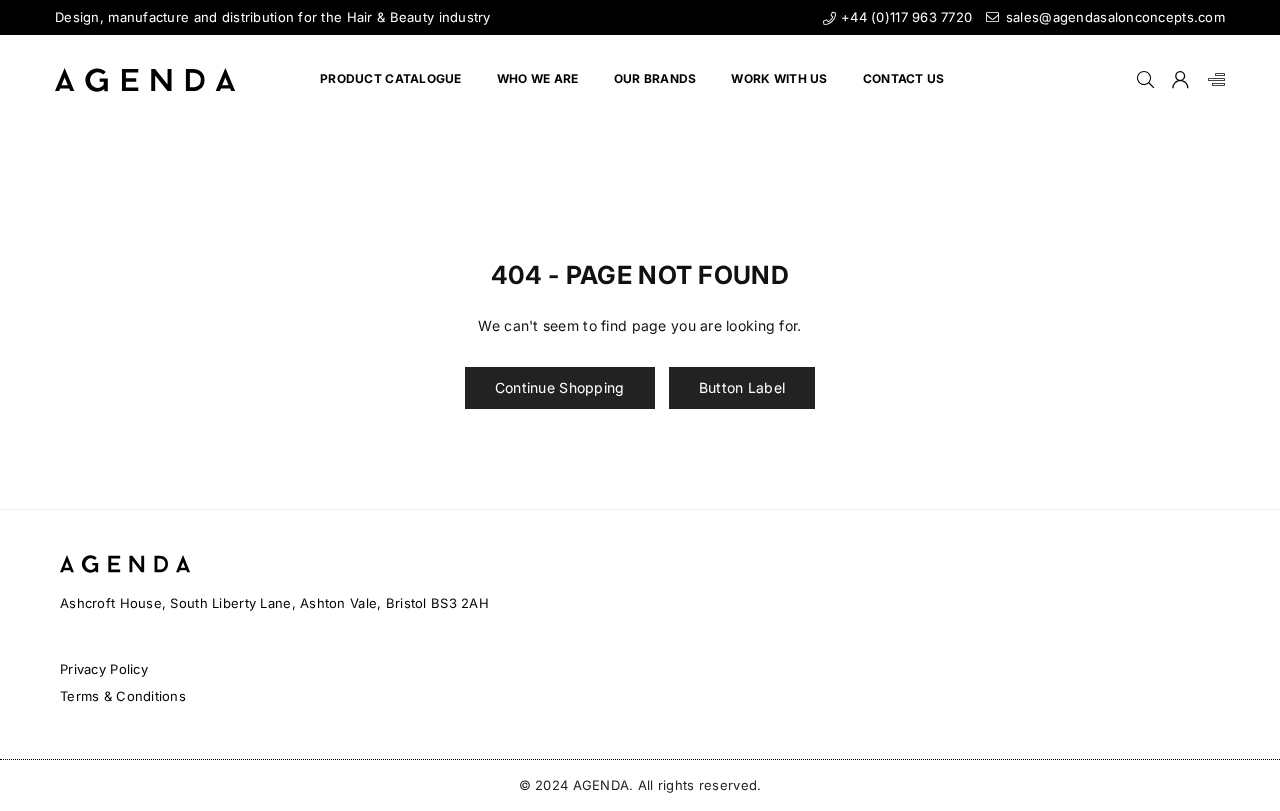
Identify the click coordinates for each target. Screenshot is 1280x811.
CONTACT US (904, 78)
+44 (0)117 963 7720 (904, 17)
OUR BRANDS (655, 78)
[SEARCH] (1145, 80)
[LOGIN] (1180, 80)
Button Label (742, 387)
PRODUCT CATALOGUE (391, 78)
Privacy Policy (104, 669)
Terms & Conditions (123, 696)
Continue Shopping (560, 387)
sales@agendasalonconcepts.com (1113, 17)
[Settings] (1212, 80)
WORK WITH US (779, 78)
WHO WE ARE (538, 78)
